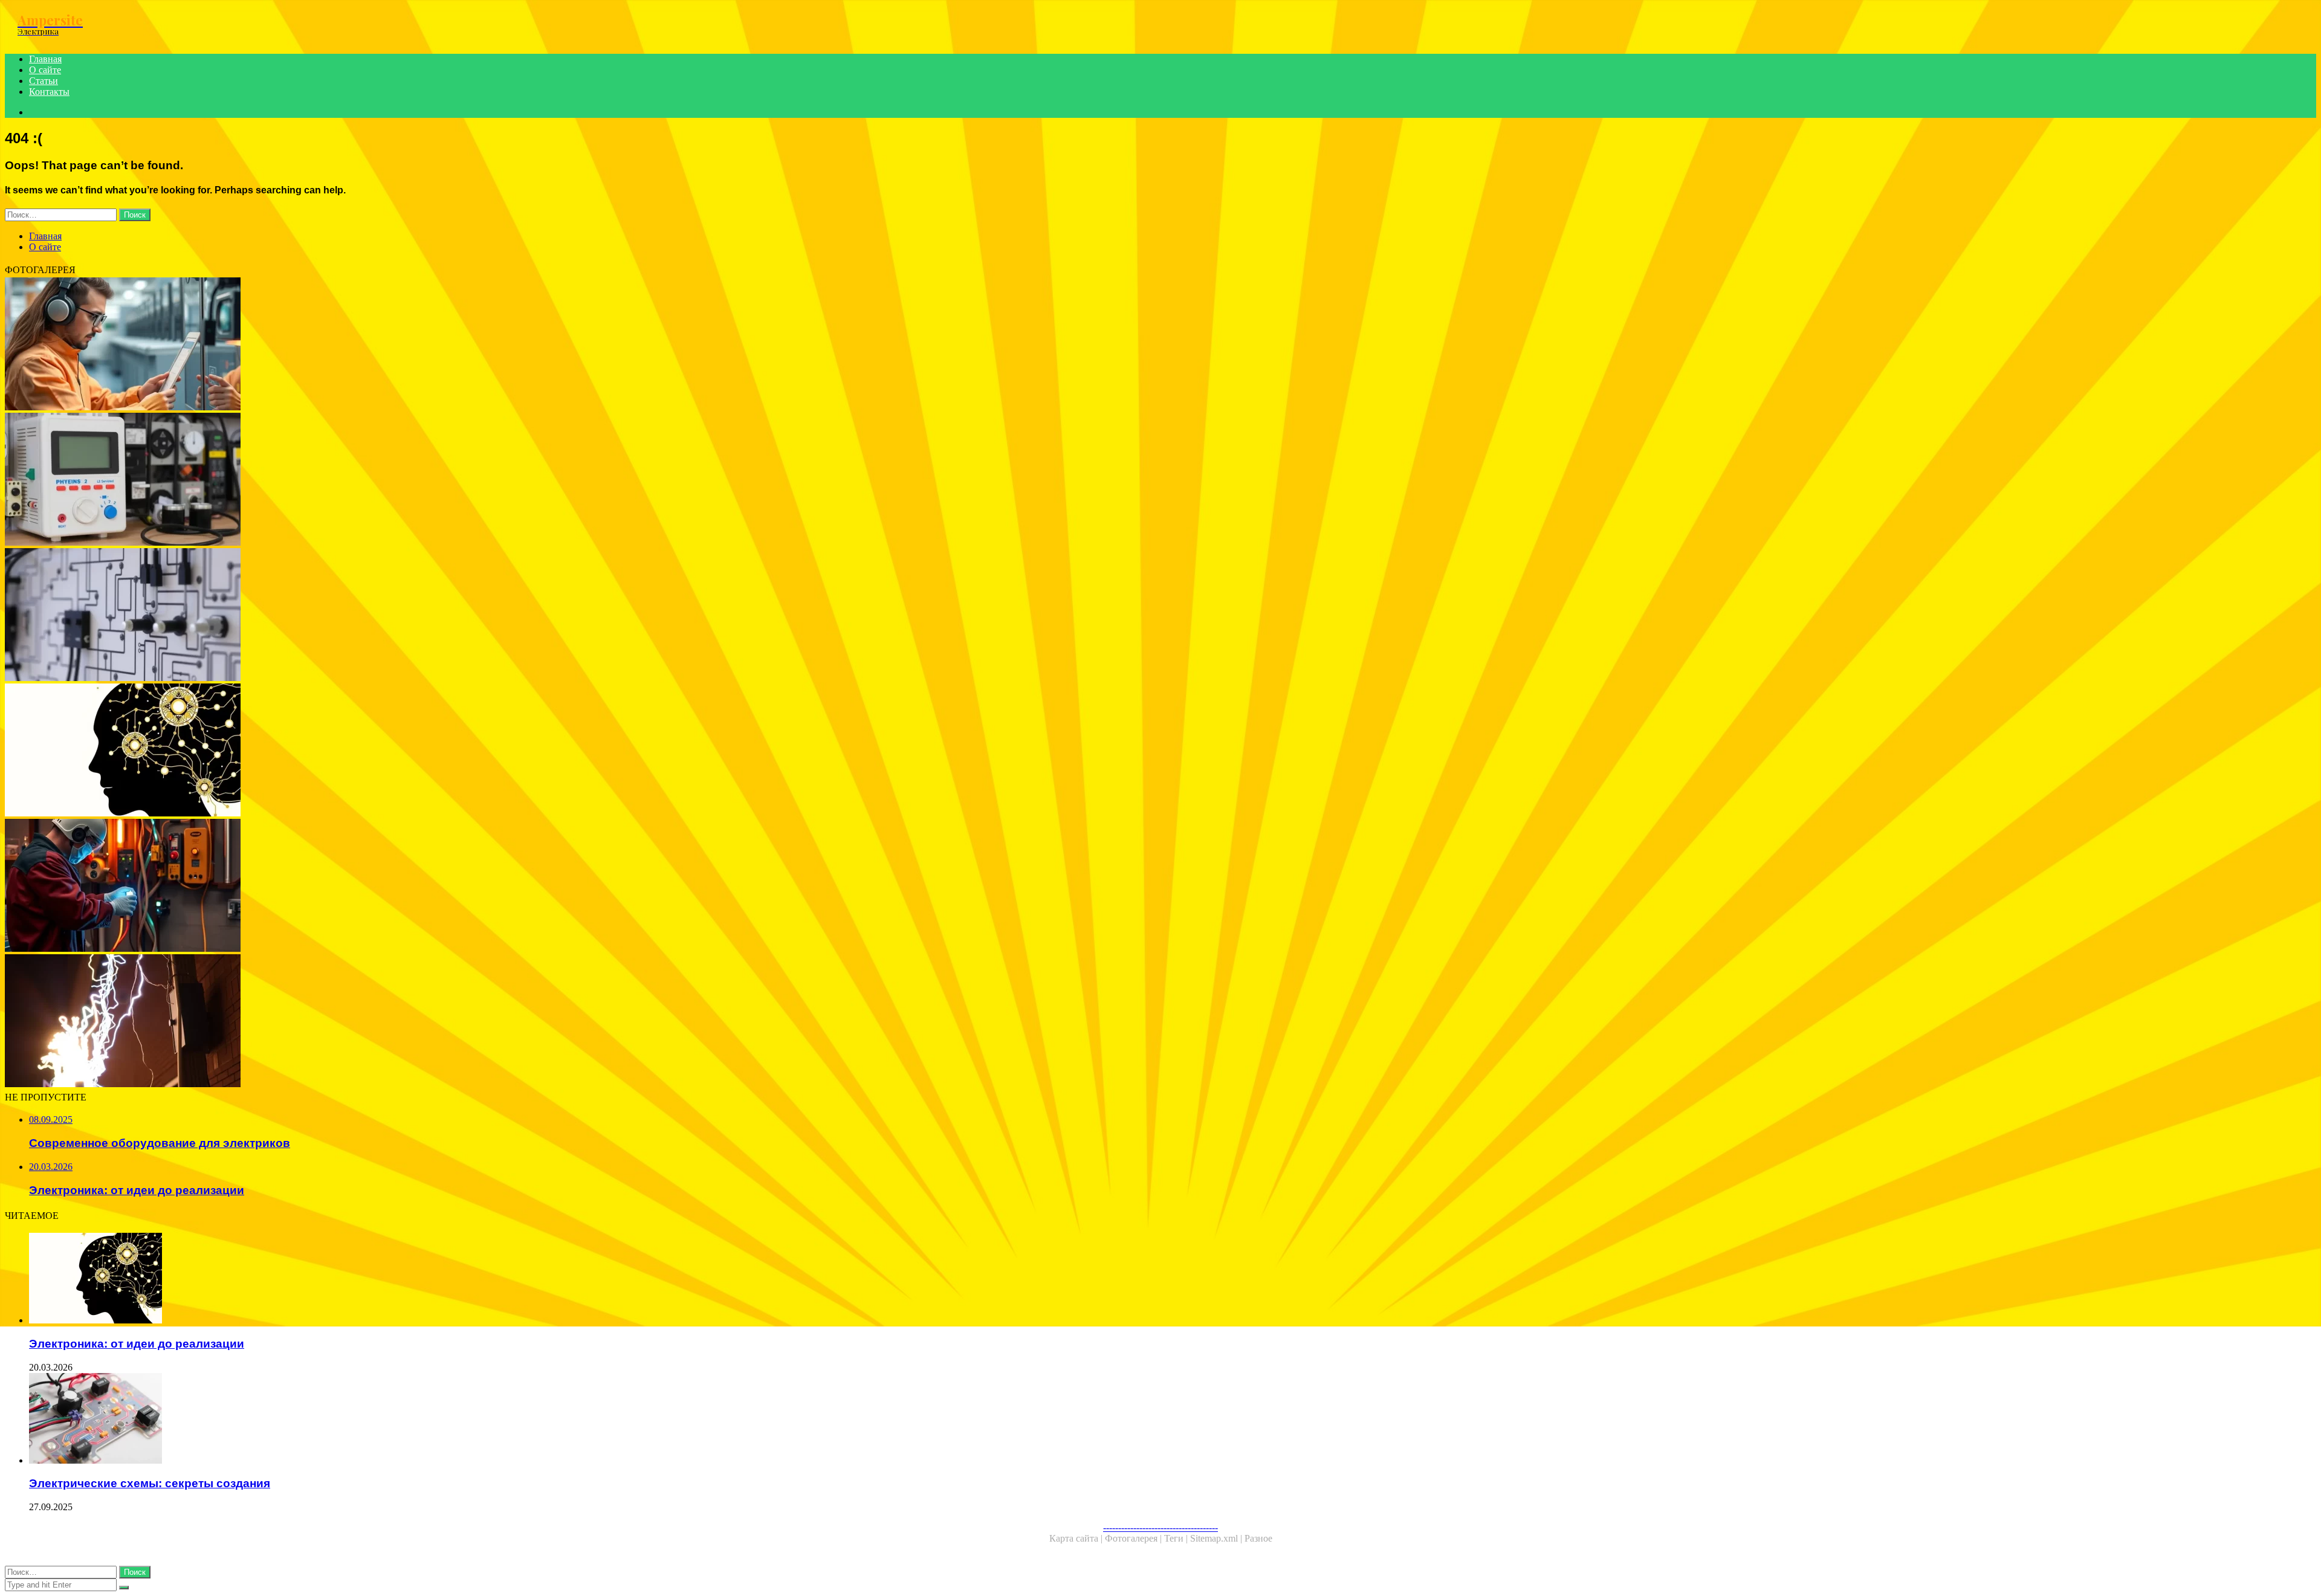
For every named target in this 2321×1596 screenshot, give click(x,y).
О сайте (45, 70)
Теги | (1177, 1538)
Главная (45, 59)
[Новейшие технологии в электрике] (367, 887)
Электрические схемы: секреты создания (150, 1483)
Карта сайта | (1077, 1538)
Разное (1258, 1538)
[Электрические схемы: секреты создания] (380, 1420)
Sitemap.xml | (1217, 1538)
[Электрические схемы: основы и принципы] (367, 616)
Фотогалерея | (1135, 1538)
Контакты (49, 92)
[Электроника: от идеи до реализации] (367, 751)
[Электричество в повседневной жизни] (367, 1022)
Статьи (44, 81)
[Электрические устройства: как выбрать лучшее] (367, 480)
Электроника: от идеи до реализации (137, 1344)
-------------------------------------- (1160, 1527)
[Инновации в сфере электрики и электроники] (367, 345)
